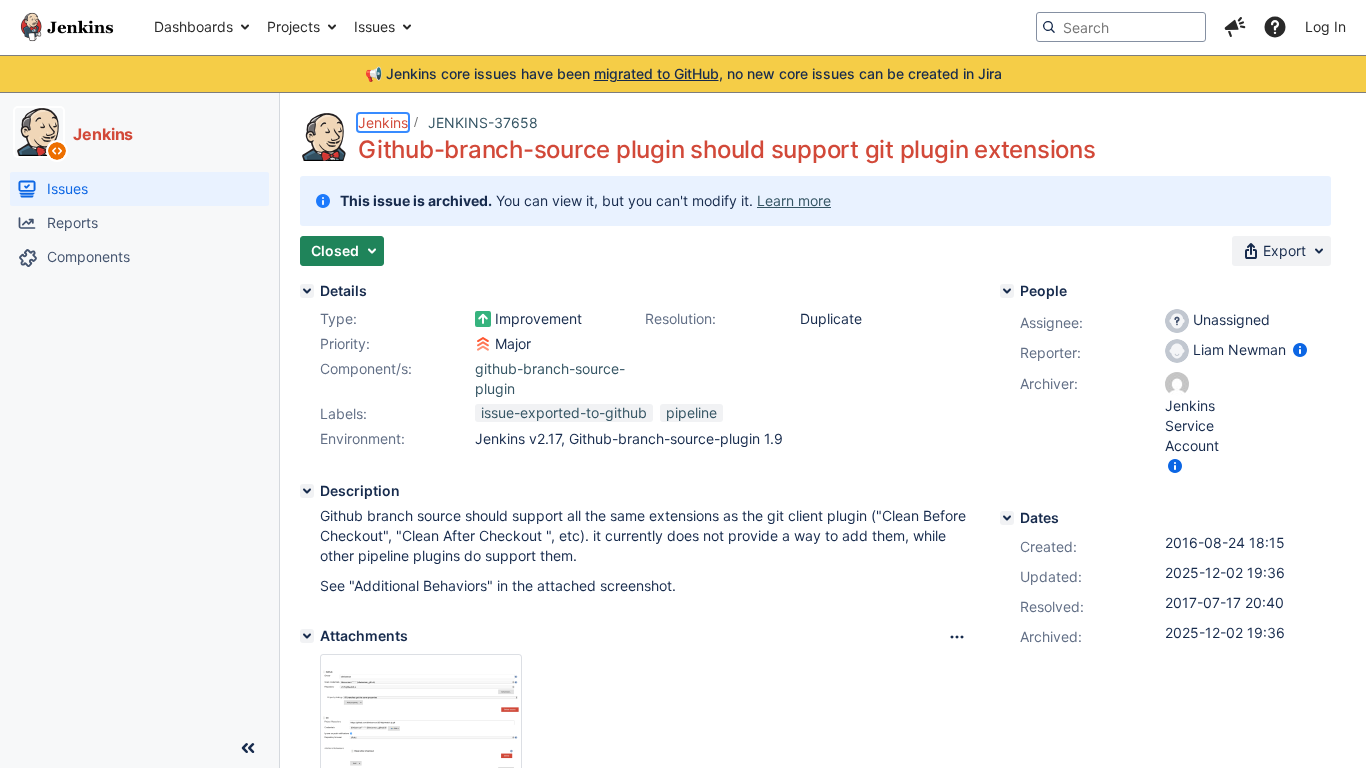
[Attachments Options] (957, 637)
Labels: (343, 413)
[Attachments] (307, 636)
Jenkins (383, 122)
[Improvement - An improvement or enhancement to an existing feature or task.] (483, 319)
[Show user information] (1300, 349)
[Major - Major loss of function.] (483, 344)
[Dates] (1007, 518)
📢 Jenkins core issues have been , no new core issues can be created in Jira (683, 73)
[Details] (307, 291)
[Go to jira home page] (67, 27)
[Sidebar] (248, 748)
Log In (1325, 26)
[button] (1235, 27)
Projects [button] (293, 26)
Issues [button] (374, 26)
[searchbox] (1121, 27)
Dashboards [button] (193, 26)
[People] (1007, 291)
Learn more (794, 200)
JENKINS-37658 (483, 122)
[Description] (307, 491)
